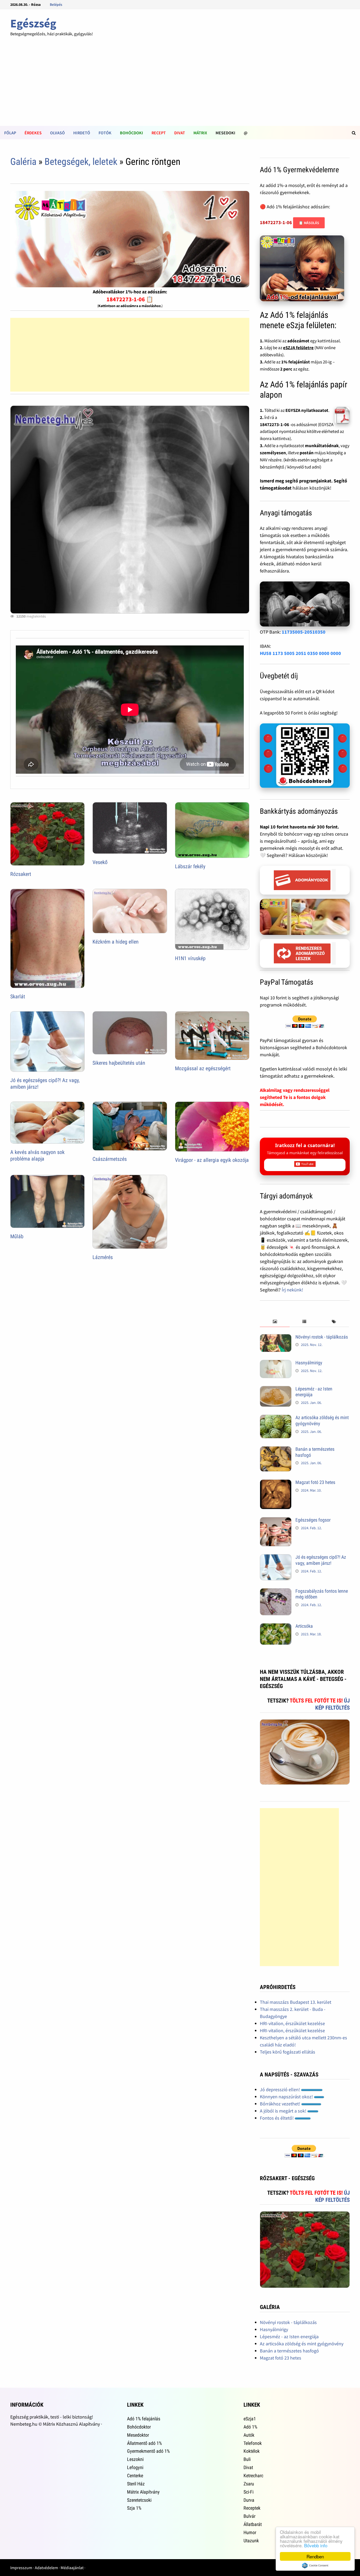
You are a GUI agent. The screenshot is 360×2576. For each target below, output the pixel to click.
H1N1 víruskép (190, 958)
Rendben (315, 2556)
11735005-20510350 (304, 632)
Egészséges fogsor (313, 1520)
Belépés (56, 4)
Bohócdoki (132, 133)
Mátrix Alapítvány (143, 2492)
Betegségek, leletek (81, 162)
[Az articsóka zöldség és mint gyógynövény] (276, 1418)
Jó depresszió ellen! (280, 2089)
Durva (249, 2500)
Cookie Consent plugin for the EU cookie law (315, 2565)
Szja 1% (134, 2508)
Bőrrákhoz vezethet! (281, 2104)
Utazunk (251, 2541)
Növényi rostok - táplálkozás (322, 1337)
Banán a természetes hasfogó (289, 2351)
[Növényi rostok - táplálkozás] (276, 1338)
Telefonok (253, 2443)
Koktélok (252, 2451)
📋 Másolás (309, 223)
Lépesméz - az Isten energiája (289, 2336)
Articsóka (304, 1626)
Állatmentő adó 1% (144, 2443)
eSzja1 (250, 2419)
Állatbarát (253, 2524)
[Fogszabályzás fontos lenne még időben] (276, 1592)
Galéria (23, 162)
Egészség (33, 23)
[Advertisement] (180, 86)
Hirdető (82, 133)
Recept (159, 133)
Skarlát (18, 996)
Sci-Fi (249, 2492)
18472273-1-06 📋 (130, 299)
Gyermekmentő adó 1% (148, 2451)
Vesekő (100, 862)
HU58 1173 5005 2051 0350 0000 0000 (300, 653)
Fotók (105, 133)
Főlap (10, 133)
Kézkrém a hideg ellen (116, 942)
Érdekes (33, 133)
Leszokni (135, 2459)
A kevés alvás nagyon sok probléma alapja (37, 1155)
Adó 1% (250, 2427)
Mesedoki (225, 133)
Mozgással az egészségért (203, 1068)
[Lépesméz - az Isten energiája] (276, 1390)
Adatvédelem (46, 2568)
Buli (247, 2459)
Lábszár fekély (190, 866)
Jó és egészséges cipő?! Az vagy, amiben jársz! (321, 1560)
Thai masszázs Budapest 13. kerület (296, 2002)
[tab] (275, 1322)
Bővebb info (316, 2545)
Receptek (252, 2508)
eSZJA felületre (298, 348)
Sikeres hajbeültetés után (119, 1063)
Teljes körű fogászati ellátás (288, 2052)
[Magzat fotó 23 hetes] (276, 1483)
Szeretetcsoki (139, 2500)
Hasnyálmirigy (309, 1363)
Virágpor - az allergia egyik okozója (212, 1160)
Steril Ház (136, 2484)
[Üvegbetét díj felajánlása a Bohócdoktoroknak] (305, 756)
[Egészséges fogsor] (276, 1521)
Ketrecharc (253, 2476)
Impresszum (21, 2568)
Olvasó (57, 133)
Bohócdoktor (139, 2427)
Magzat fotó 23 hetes (315, 1482)
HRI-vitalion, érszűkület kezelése (292, 2023)
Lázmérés (103, 1257)
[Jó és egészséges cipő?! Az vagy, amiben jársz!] (276, 1558)
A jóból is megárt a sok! (284, 2111)
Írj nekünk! (292, 1290)
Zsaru (249, 2484)
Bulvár (249, 2516)
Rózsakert (21, 874)
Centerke (135, 2476)
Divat (180, 133)
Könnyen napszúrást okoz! (287, 2097)
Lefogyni (135, 2467)
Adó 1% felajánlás (144, 2419)
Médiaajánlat (72, 2568)
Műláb (17, 1236)
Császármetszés (110, 1159)
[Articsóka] (276, 1627)
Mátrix (200, 133)
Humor (250, 2532)
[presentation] (275, 1322)
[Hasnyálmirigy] (276, 1363)
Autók (249, 2435)
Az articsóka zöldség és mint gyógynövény (302, 2344)
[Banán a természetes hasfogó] (276, 1450)
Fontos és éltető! (277, 2118)
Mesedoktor (138, 2435)
